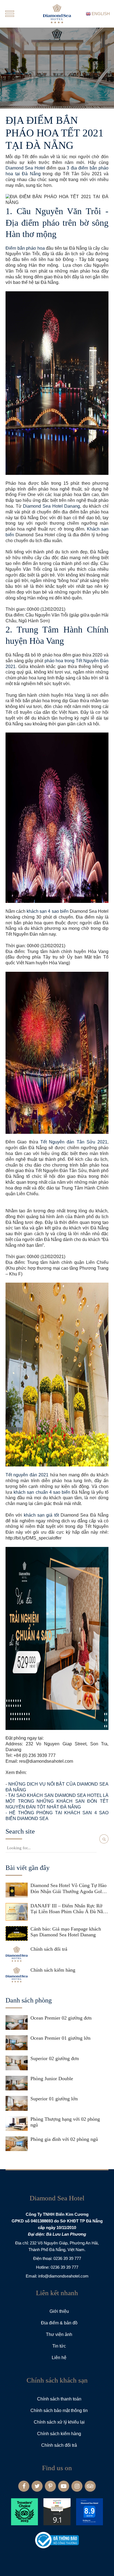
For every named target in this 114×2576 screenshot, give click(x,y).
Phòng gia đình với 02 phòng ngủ (64, 2139)
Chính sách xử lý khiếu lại (59, 2422)
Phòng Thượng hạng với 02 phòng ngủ (65, 2122)
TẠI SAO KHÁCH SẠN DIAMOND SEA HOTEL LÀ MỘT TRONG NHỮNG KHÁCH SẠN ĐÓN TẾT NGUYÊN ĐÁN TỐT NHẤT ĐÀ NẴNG (57, 1801)
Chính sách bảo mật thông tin (59, 2411)
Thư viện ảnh (59, 2334)
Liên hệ (59, 2358)
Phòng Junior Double (52, 2079)
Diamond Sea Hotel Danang (51, 506)
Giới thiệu (59, 2311)
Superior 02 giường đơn (55, 2058)
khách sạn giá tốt (41, 1515)
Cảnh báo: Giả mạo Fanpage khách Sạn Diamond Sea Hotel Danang (66, 1932)
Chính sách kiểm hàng (53, 1970)
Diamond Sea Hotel (25, 168)
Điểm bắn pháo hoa (25, 248)
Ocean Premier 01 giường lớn (60, 2038)
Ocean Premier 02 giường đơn (61, 2018)
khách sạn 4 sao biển (47, 911)
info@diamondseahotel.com (63, 2276)
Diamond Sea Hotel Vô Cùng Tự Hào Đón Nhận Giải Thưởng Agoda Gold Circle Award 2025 (68, 1889)
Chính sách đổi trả (49, 1949)
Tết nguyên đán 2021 (27, 1475)
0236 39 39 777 (67, 2258)
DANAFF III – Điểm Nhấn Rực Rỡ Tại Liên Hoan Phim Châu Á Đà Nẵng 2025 (69, 1909)
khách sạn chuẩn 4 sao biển (42, 1492)
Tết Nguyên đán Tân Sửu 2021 (74, 1142)
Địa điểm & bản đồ (59, 2323)
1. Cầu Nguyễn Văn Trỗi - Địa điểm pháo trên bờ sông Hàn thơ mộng (57, 223)
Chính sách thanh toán (59, 2399)
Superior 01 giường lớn (54, 2099)
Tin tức (59, 2346)
